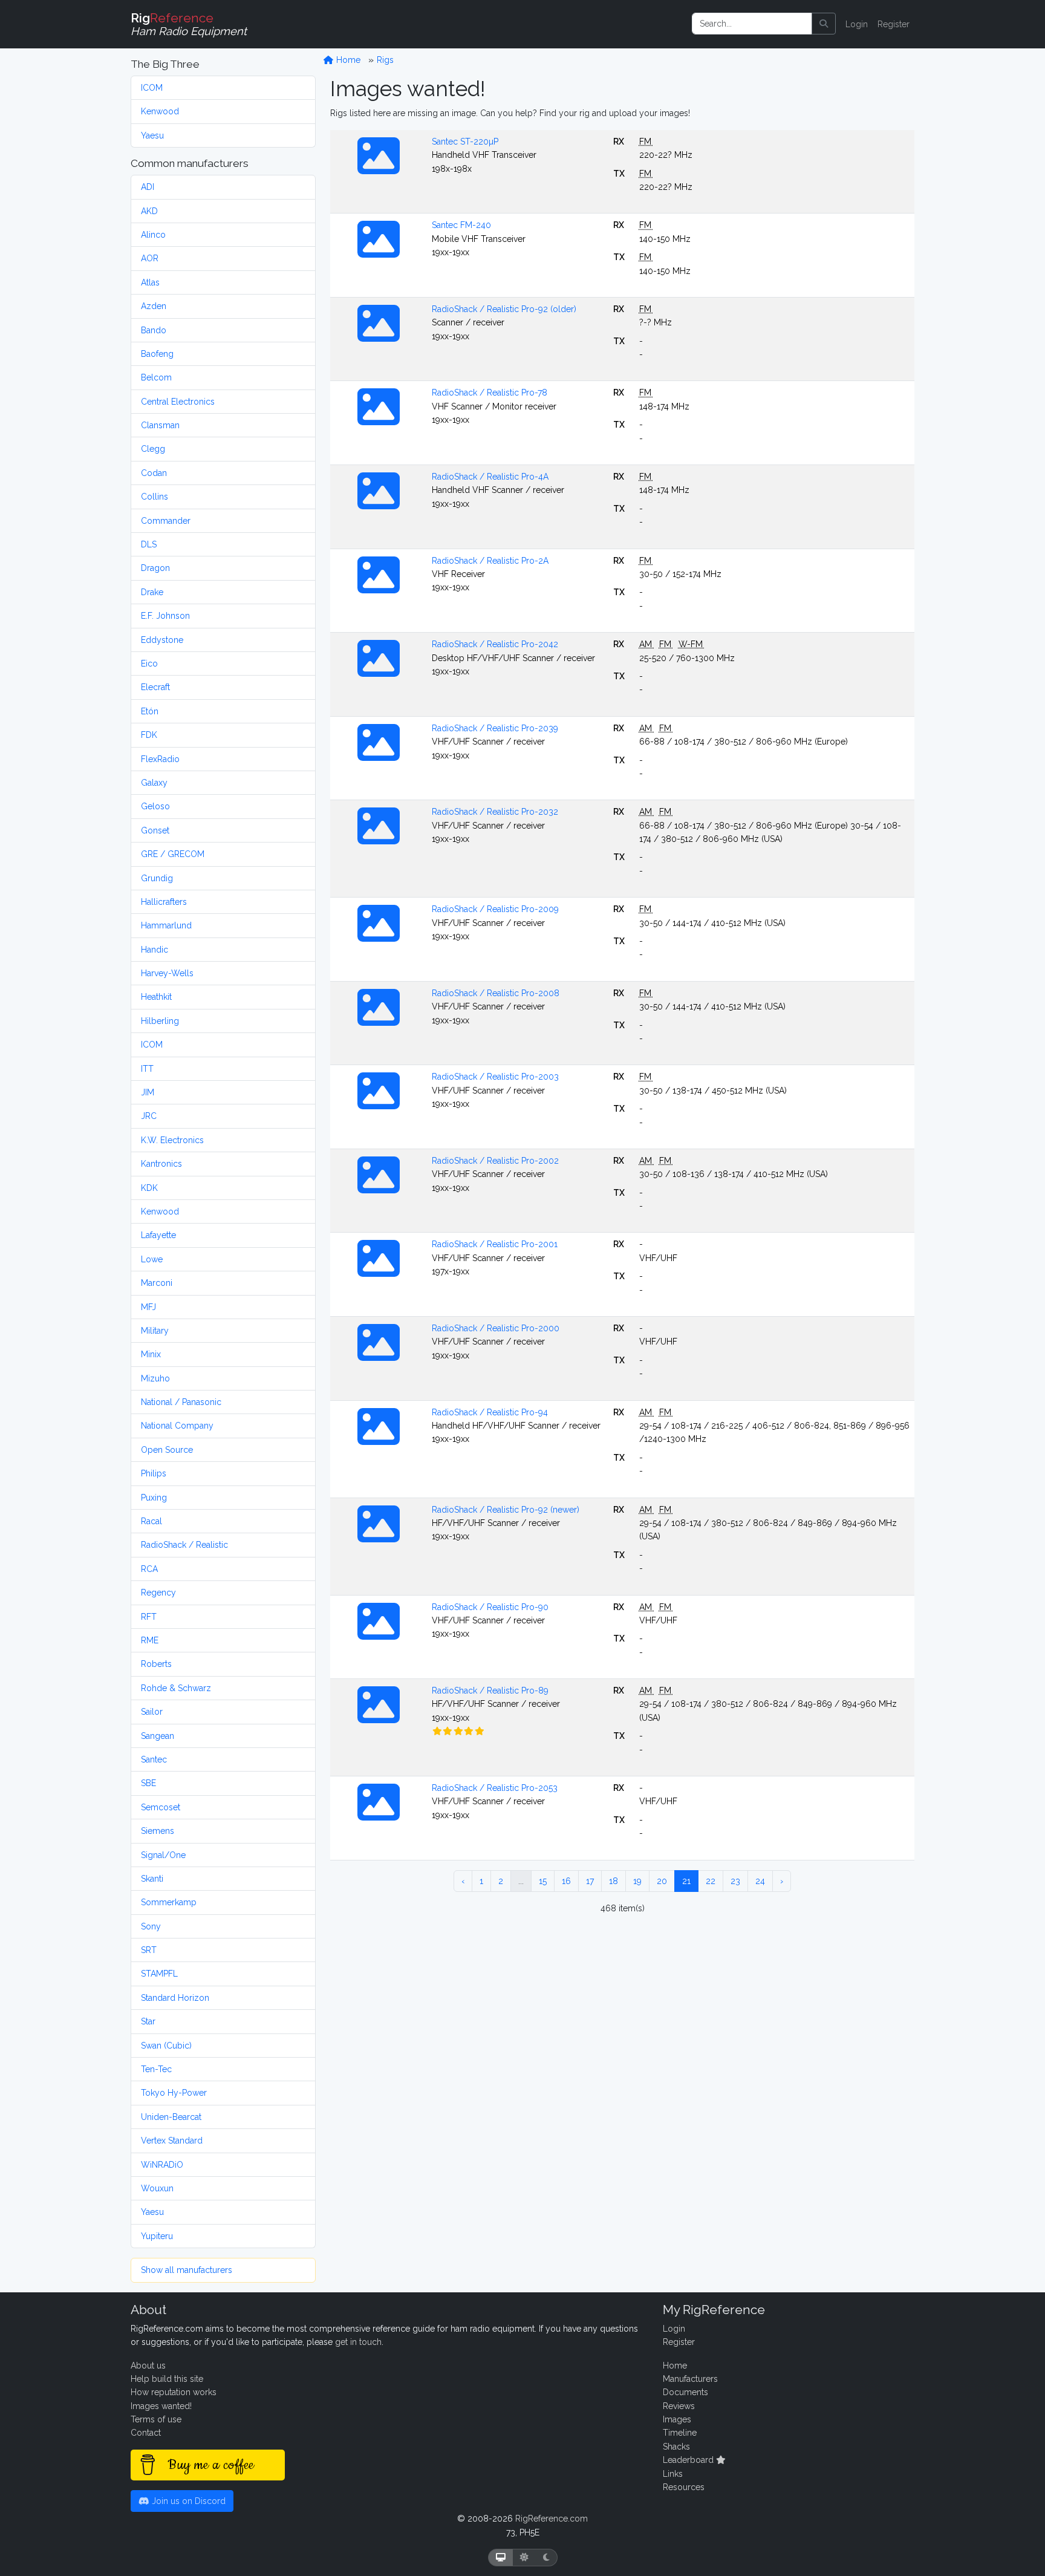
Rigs (385, 60)
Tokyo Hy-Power (174, 2093)
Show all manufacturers (187, 2270)
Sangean (158, 1736)
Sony (151, 1926)
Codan (154, 473)
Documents (685, 2392)
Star (148, 2021)
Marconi (157, 1283)
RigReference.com (552, 2519)
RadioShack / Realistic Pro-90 (490, 1607)
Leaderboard (689, 2460)
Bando (154, 330)
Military (155, 1331)
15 (543, 1881)
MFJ (148, 1307)
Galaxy (154, 783)
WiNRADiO (162, 2165)
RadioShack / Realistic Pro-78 (490, 393)
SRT (149, 1950)
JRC (149, 1116)
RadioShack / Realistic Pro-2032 (495, 812)
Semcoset (161, 1807)
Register (894, 24)
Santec (154, 1759)
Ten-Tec (156, 2069)
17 (590, 1881)
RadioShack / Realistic (184, 1545)
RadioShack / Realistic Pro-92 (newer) (506, 1510)
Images (677, 2419)
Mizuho (155, 1378)
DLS (149, 544)
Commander (166, 521)
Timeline (680, 2433)
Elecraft (155, 687)
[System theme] (501, 2558)
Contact (146, 2433)
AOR (150, 258)
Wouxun (157, 2188)
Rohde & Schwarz (176, 1688)
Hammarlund (166, 925)
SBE (148, 1783)
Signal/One (163, 1855)
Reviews (679, 2406)
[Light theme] (524, 2558)
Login (857, 24)
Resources (684, 2487)
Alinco (153, 235)
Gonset (155, 830)
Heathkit (156, 997)
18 (614, 1881)
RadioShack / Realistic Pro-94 (490, 1412)
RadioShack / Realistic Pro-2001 (495, 1244)
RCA (149, 1569)
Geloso (155, 806)
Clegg (153, 449)
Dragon (155, 568)
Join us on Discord (187, 2501)
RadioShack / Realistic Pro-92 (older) (504, 309)
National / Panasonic (181, 1402)
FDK (149, 735)
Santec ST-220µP (465, 142)
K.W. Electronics (172, 1140)
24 (760, 1881)
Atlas (150, 282)
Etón (150, 711)
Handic (155, 950)
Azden (154, 306)
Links (673, 2474)
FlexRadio (160, 759)
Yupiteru (157, 2236)
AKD (149, 211)
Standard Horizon (175, 1998)
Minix (151, 1354)
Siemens (158, 1831)
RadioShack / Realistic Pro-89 (490, 1691)
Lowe (152, 1259)
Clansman (160, 425)
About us (148, 2366)
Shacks (676, 2447)
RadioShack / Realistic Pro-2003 (495, 1077)
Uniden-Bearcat (171, 2117)
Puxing (154, 1498)
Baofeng (157, 354)
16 (566, 1881)
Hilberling (160, 1021)
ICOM (152, 88)
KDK (149, 1188)
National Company (177, 1426)
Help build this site (167, 2379)
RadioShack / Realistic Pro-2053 (495, 1788)
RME (150, 1640)
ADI (148, 187)
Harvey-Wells (167, 973)
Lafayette (158, 1235)
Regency (158, 1593)
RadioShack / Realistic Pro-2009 (495, 909)
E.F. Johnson (165, 616)
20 (662, 1881)
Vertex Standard (172, 2141)
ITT (147, 1069)
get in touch (358, 2342)
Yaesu (152, 135)
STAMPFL (159, 1974)
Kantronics (161, 1164)
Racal (151, 1521)
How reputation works (174, 2392)
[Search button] (824, 24)
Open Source (167, 1450)
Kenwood (160, 111)
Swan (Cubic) (166, 2046)
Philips (154, 1473)
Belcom (156, 377)
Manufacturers (690, 2379)
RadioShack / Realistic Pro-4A (490, 477)
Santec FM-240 (461, 225)
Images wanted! (161, 2406)
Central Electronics (178, 402)
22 (711, 1881)
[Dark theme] (546, 2558)
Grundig (157, 878)
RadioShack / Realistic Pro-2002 (495, 1161)
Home (347, 60)
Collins (155, 497)
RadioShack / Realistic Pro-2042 (495, 644)
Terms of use (156, 2419)
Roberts (156, 1664)
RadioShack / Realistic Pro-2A (490, 561)
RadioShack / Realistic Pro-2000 (496, 1328)
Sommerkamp (169, 1902)
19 (637, 1881)
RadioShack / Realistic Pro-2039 (495, 728)
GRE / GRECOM (173, 854)
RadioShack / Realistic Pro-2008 (496, 993)
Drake (152, 592)
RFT (149, 1617)
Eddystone (162, 640)
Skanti (152, 1879)
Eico (149, 664)
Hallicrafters (164, 902)
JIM (148, 1092)
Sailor (152, 1712)
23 (735, 1881)
